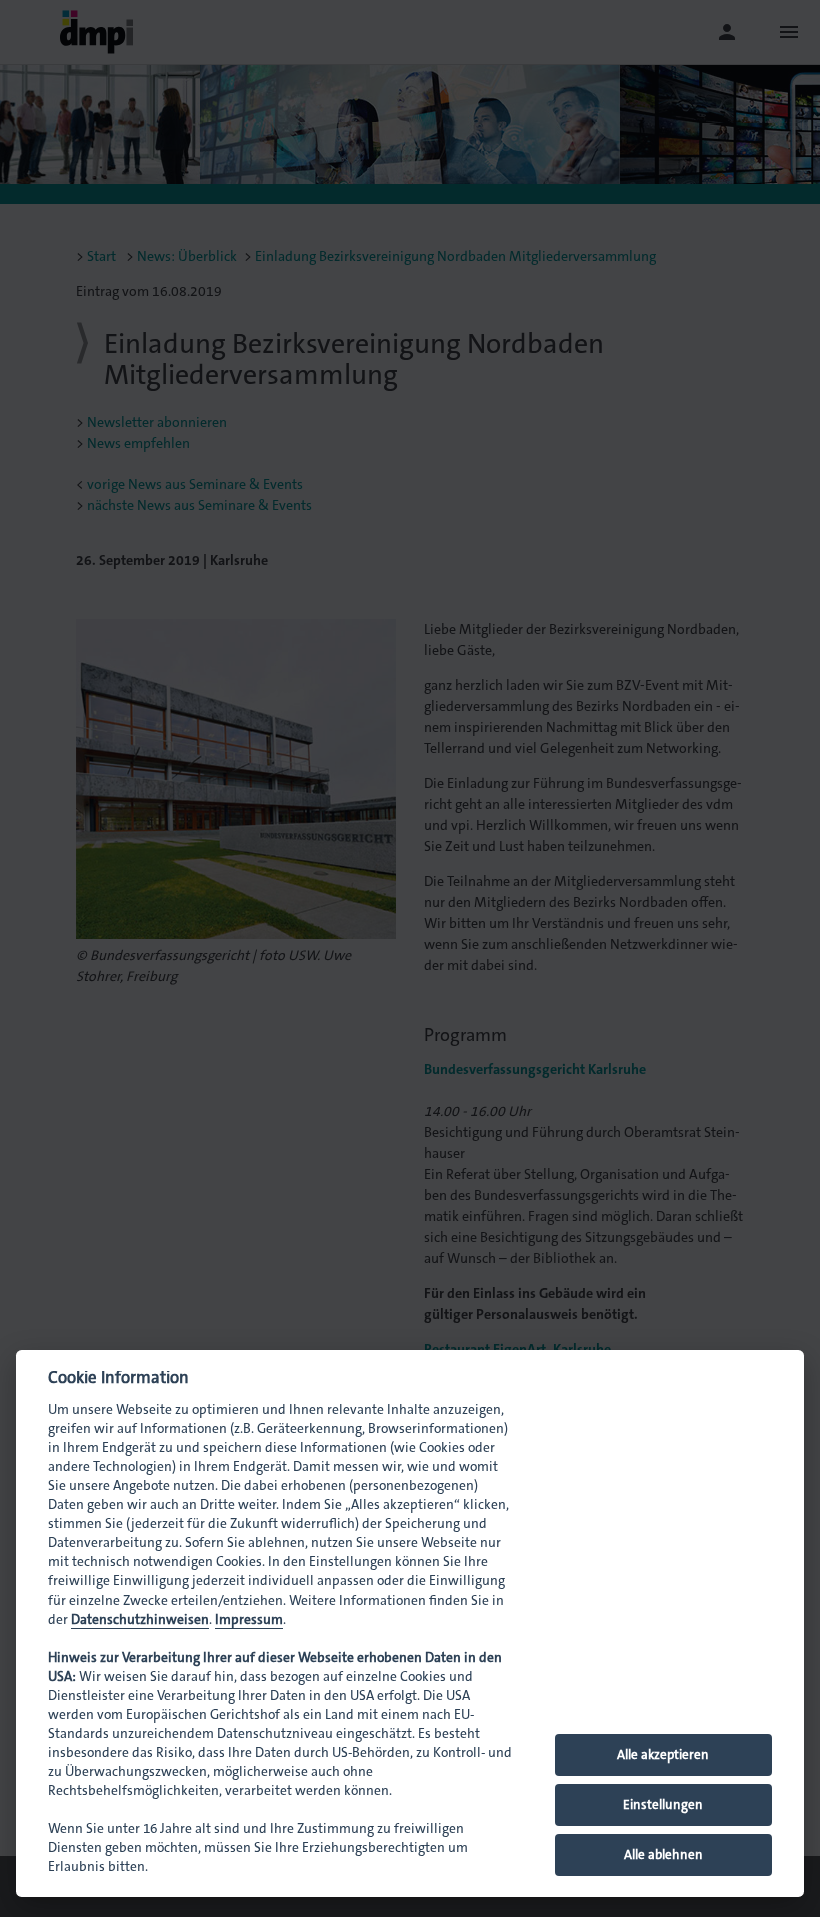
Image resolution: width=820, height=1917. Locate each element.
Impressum (249, 1619)
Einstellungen (663, 1804)
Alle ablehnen (663, 1854)
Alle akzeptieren (663, 1754)
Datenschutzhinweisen (140, 1619)
